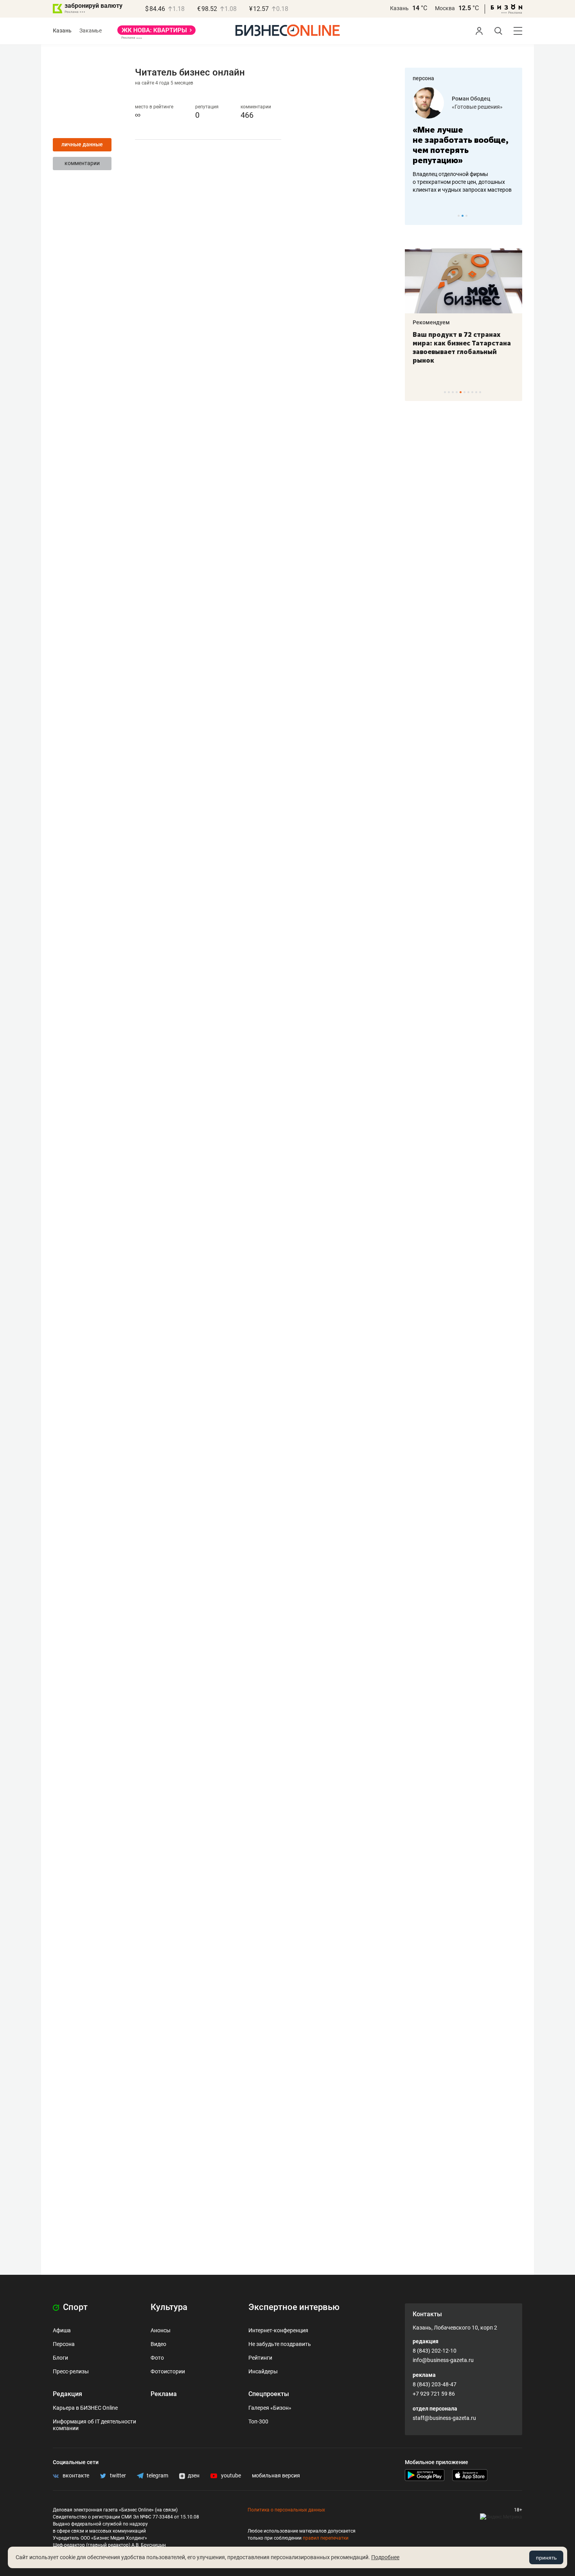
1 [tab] (459, 216)
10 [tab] (480, 392)
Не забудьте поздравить (280, 2344)
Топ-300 (258, 2421)
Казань (399, 8)
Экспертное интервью (294, 2307)
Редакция (67, 2394)
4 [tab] (457, 392)
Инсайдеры (263, 2371)
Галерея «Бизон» (270, 2408)
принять (546, 2558)
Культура (169, 2307)
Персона (64, 2344)
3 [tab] (466, 216)
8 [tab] (472, 392)
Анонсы (161, 2330)
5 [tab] (461, 392)
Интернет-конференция (278, 2330)
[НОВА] (156, 33)
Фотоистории (168, 2371)
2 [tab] (463, 216)
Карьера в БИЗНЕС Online (85, 2408)
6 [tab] (464, 392)
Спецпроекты (269, 2394)
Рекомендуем (431, 322)
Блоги (60, 2358)
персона (423, 78)
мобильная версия (276, 2475)
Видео (158, 2344)
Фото (157, 2358)
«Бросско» (465, 107)
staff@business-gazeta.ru (444, 2418)
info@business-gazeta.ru (443, 2360)
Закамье (91, 31)
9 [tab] (476, 392)
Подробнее (385, 2557)
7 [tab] (468, 392)
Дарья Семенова (474, 99)
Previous (416, 216)
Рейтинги (260, 2358)
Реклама (164, 2394)
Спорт (74, 2307)
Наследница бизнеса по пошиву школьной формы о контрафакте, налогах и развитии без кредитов (456, 182)
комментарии (82, 163)
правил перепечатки (326, 2538)
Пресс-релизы (71, 2371)
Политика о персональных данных (286, 2510)
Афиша (62, 2330)
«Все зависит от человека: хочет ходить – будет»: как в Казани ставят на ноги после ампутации (463, 347)
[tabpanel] (464, 140)
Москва (445, 8)
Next (514, 216)
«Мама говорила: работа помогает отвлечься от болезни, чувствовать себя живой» (464, 145)
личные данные (82, 144)
